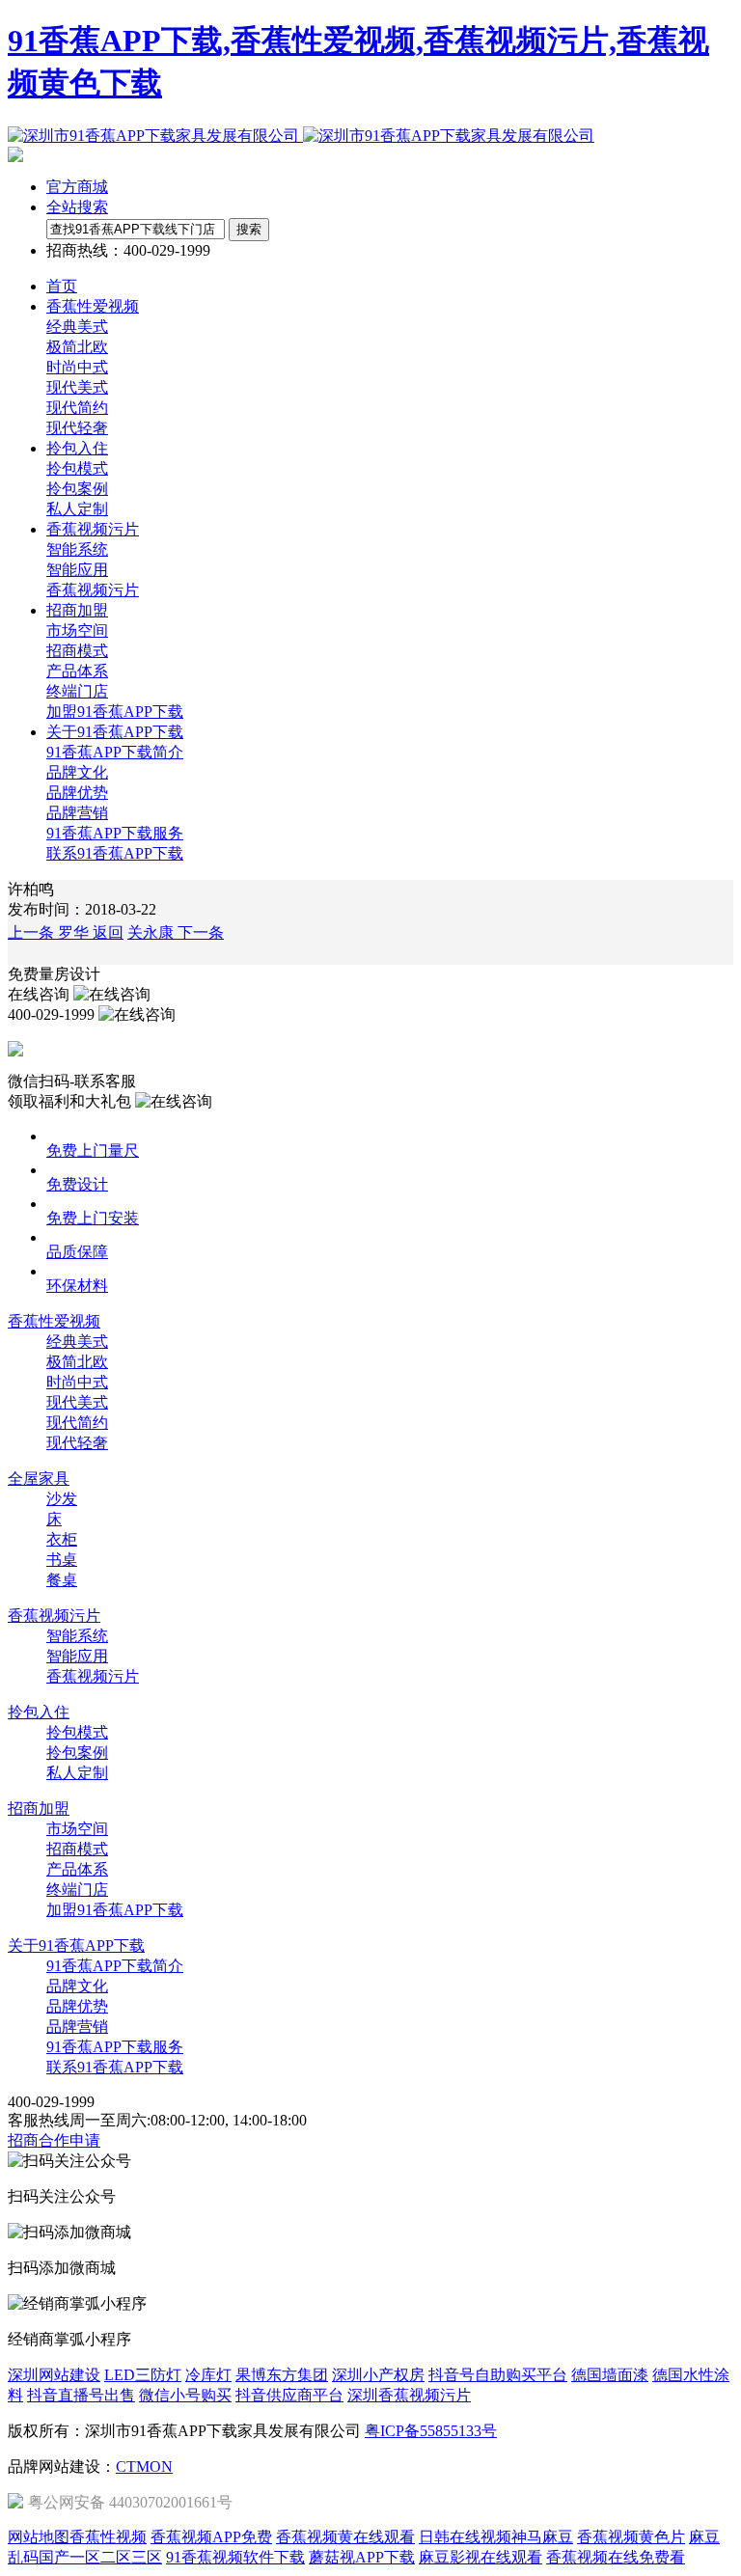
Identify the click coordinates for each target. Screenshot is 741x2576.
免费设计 (77, 1184)
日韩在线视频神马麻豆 (496, 2537)
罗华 (50, 932)
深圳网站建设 (54, 2375)
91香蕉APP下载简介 (115, 752)
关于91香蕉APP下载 (76, 1946)
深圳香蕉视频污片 (409, 2395)
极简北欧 (77, 347)
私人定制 (77, 509)
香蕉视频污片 (93, 590)
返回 (108, 932)
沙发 (62, 1499)
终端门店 (77, 691)
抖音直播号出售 (81, 2395)
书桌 (62, 1560)
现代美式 (77, 387)
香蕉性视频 (108, 2537)
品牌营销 (77, 813)
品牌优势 (77, 793)
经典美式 (77, 327)
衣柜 (62, 1539)
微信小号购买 (185, 2395)
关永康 (176, 932)
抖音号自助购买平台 (498, 2375)
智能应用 (77, 570)
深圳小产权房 (378, 2375)
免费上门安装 (93, 1218)
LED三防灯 (143, 2375)
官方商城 (77, 187)
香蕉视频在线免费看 (616, 2557)
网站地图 (39, 2537)
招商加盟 (39, 1809)
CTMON (144, 2466)
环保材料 (77, 1286)
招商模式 (77, 651)
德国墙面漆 (610, 2375)
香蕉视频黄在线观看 (345, 2537)
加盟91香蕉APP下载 (115, 712)
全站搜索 (77, 207)
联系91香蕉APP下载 (115, 853)
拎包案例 (77, 489)
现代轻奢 (77, 428)
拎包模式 (77, 468)
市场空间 (77, 630)
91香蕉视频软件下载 (235, 2557)
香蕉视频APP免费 (211, 2537)
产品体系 (77, 671)
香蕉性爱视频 (54, 1321)
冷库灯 (208, 2375)
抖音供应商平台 (289, 2395)
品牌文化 (77, 772)
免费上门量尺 (93, 1151)
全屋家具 (39, 1479)
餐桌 (62, 1580)
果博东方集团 (282, 2375)
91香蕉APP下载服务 (115, 833)
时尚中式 (77, 367)
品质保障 (77, 1252)
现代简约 (77, 408)
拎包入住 (39, 1712)
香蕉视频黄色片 (631, 2537)
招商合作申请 (54, 2140)
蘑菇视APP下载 (362, 2557)
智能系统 (77, 549)
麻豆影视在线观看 (480, 2557)
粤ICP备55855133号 (431, 2431)
